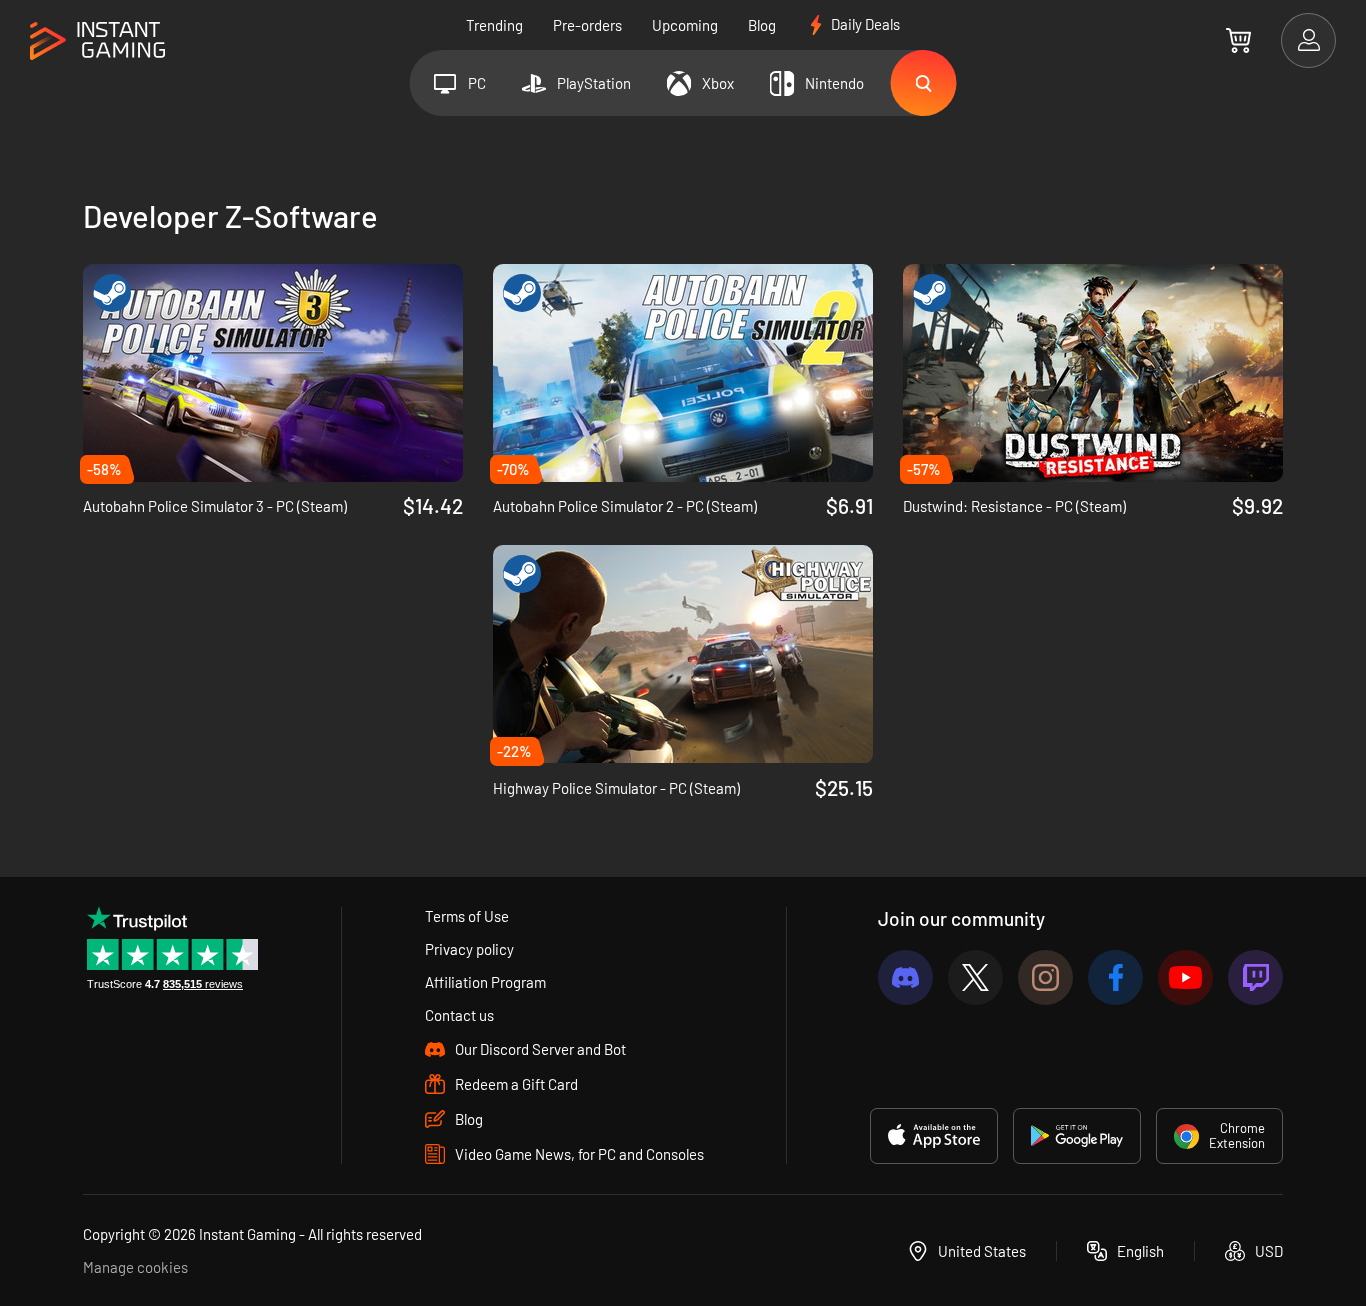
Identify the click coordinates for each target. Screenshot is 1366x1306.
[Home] (97, 41)
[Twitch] (1255, 977)
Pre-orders (587, 25)
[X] (975, 977)
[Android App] (1077, 1136)
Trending (494, 25)
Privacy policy (469, 949)
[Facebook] (1115, 977)
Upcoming (685, 25)
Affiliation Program (485, 982)
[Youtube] (1185, 977)
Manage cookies (135, 1267)
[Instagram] (1045, 977)
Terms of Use (467, 916)
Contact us (459, 1015)
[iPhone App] (934, 1136)
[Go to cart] (1238, 40)
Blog (762, 25)
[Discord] (905, 977)
